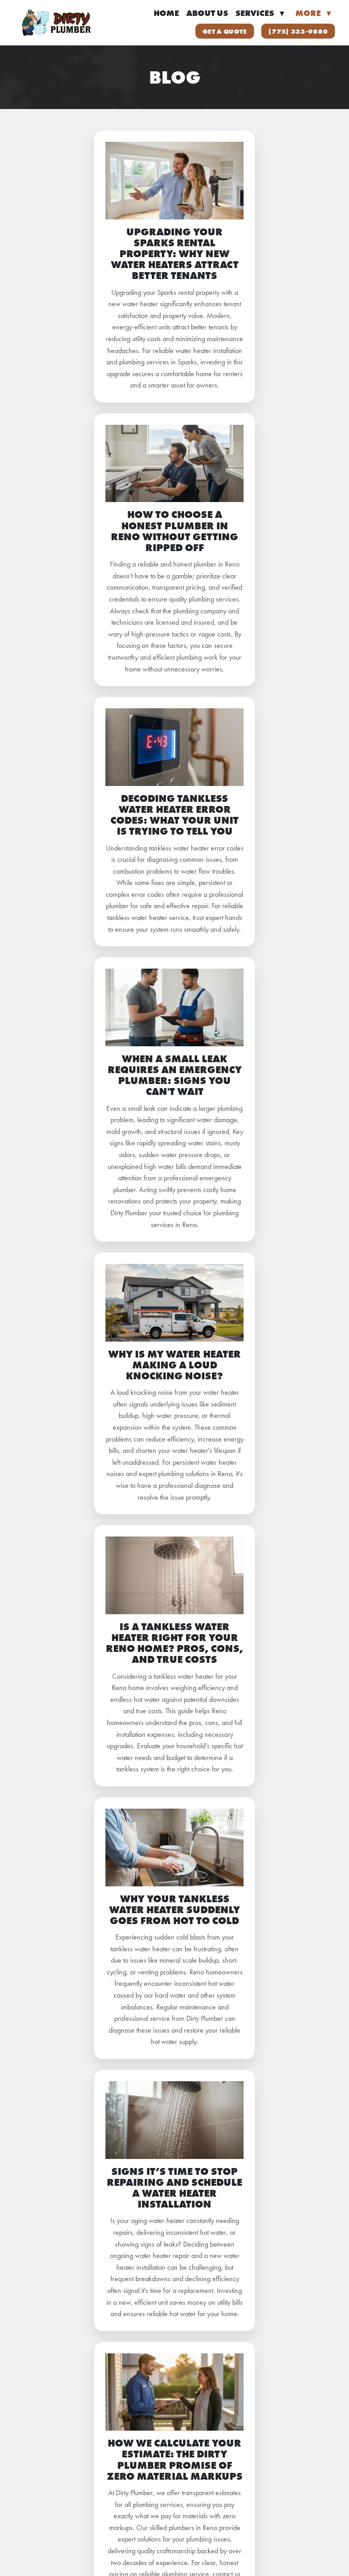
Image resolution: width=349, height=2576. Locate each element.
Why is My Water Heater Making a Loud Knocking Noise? (174, 1365)
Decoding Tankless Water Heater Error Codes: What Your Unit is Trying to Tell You (174, 815)
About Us (207, 13)
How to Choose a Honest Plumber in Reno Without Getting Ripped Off (174, 531)
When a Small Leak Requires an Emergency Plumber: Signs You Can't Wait (175, 1075)
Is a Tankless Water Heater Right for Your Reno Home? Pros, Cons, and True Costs (174, 1643)
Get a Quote (225, 31)
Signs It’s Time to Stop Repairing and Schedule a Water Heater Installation (174, 2188)
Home (166, 13)
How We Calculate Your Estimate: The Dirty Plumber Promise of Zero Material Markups (175, 2460)
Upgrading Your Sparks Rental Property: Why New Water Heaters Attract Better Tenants (175, 254)
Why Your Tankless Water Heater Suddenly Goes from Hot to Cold (174, 1910)
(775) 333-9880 (298, 31)
